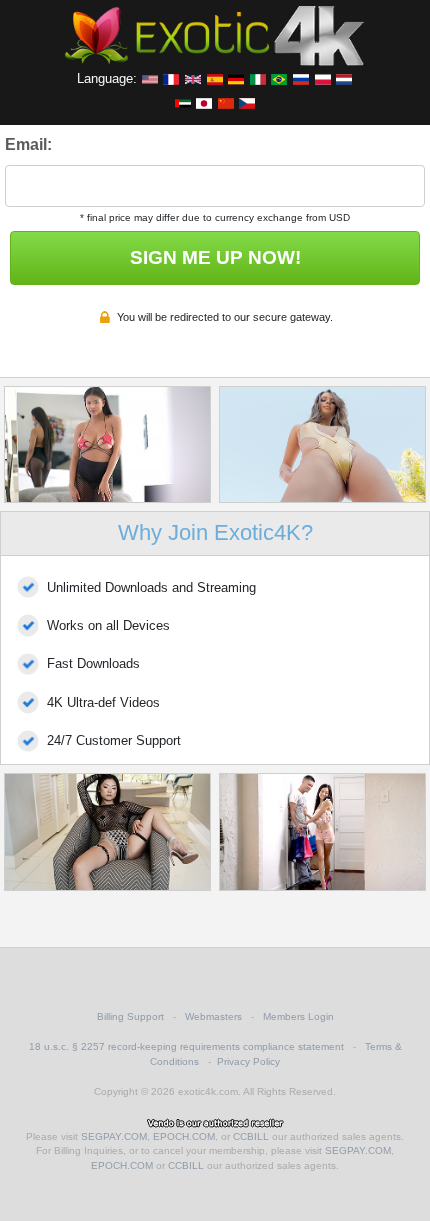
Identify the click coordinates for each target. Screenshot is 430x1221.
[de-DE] (236, 78)
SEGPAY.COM (114, 1136)
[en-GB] (193, 78)
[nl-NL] (344, 78)
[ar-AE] (183, 102)
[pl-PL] (323, 78)
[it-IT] (258, 78)
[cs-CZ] (247, 102)
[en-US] (150, 78)
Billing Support (130, 1016)
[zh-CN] (226, 102)
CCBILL (251, 1136)
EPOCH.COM (184, 1136)
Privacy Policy (248, 1061)
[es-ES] (215, 78)
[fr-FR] (171, 78)
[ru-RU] (301, 78)
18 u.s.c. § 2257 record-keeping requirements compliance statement (186, 1046)
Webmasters (213, 1016)
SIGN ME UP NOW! (215, 257)
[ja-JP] (204, 102)
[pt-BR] (279, 78)
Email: (28, 144)
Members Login (298, 1016)
